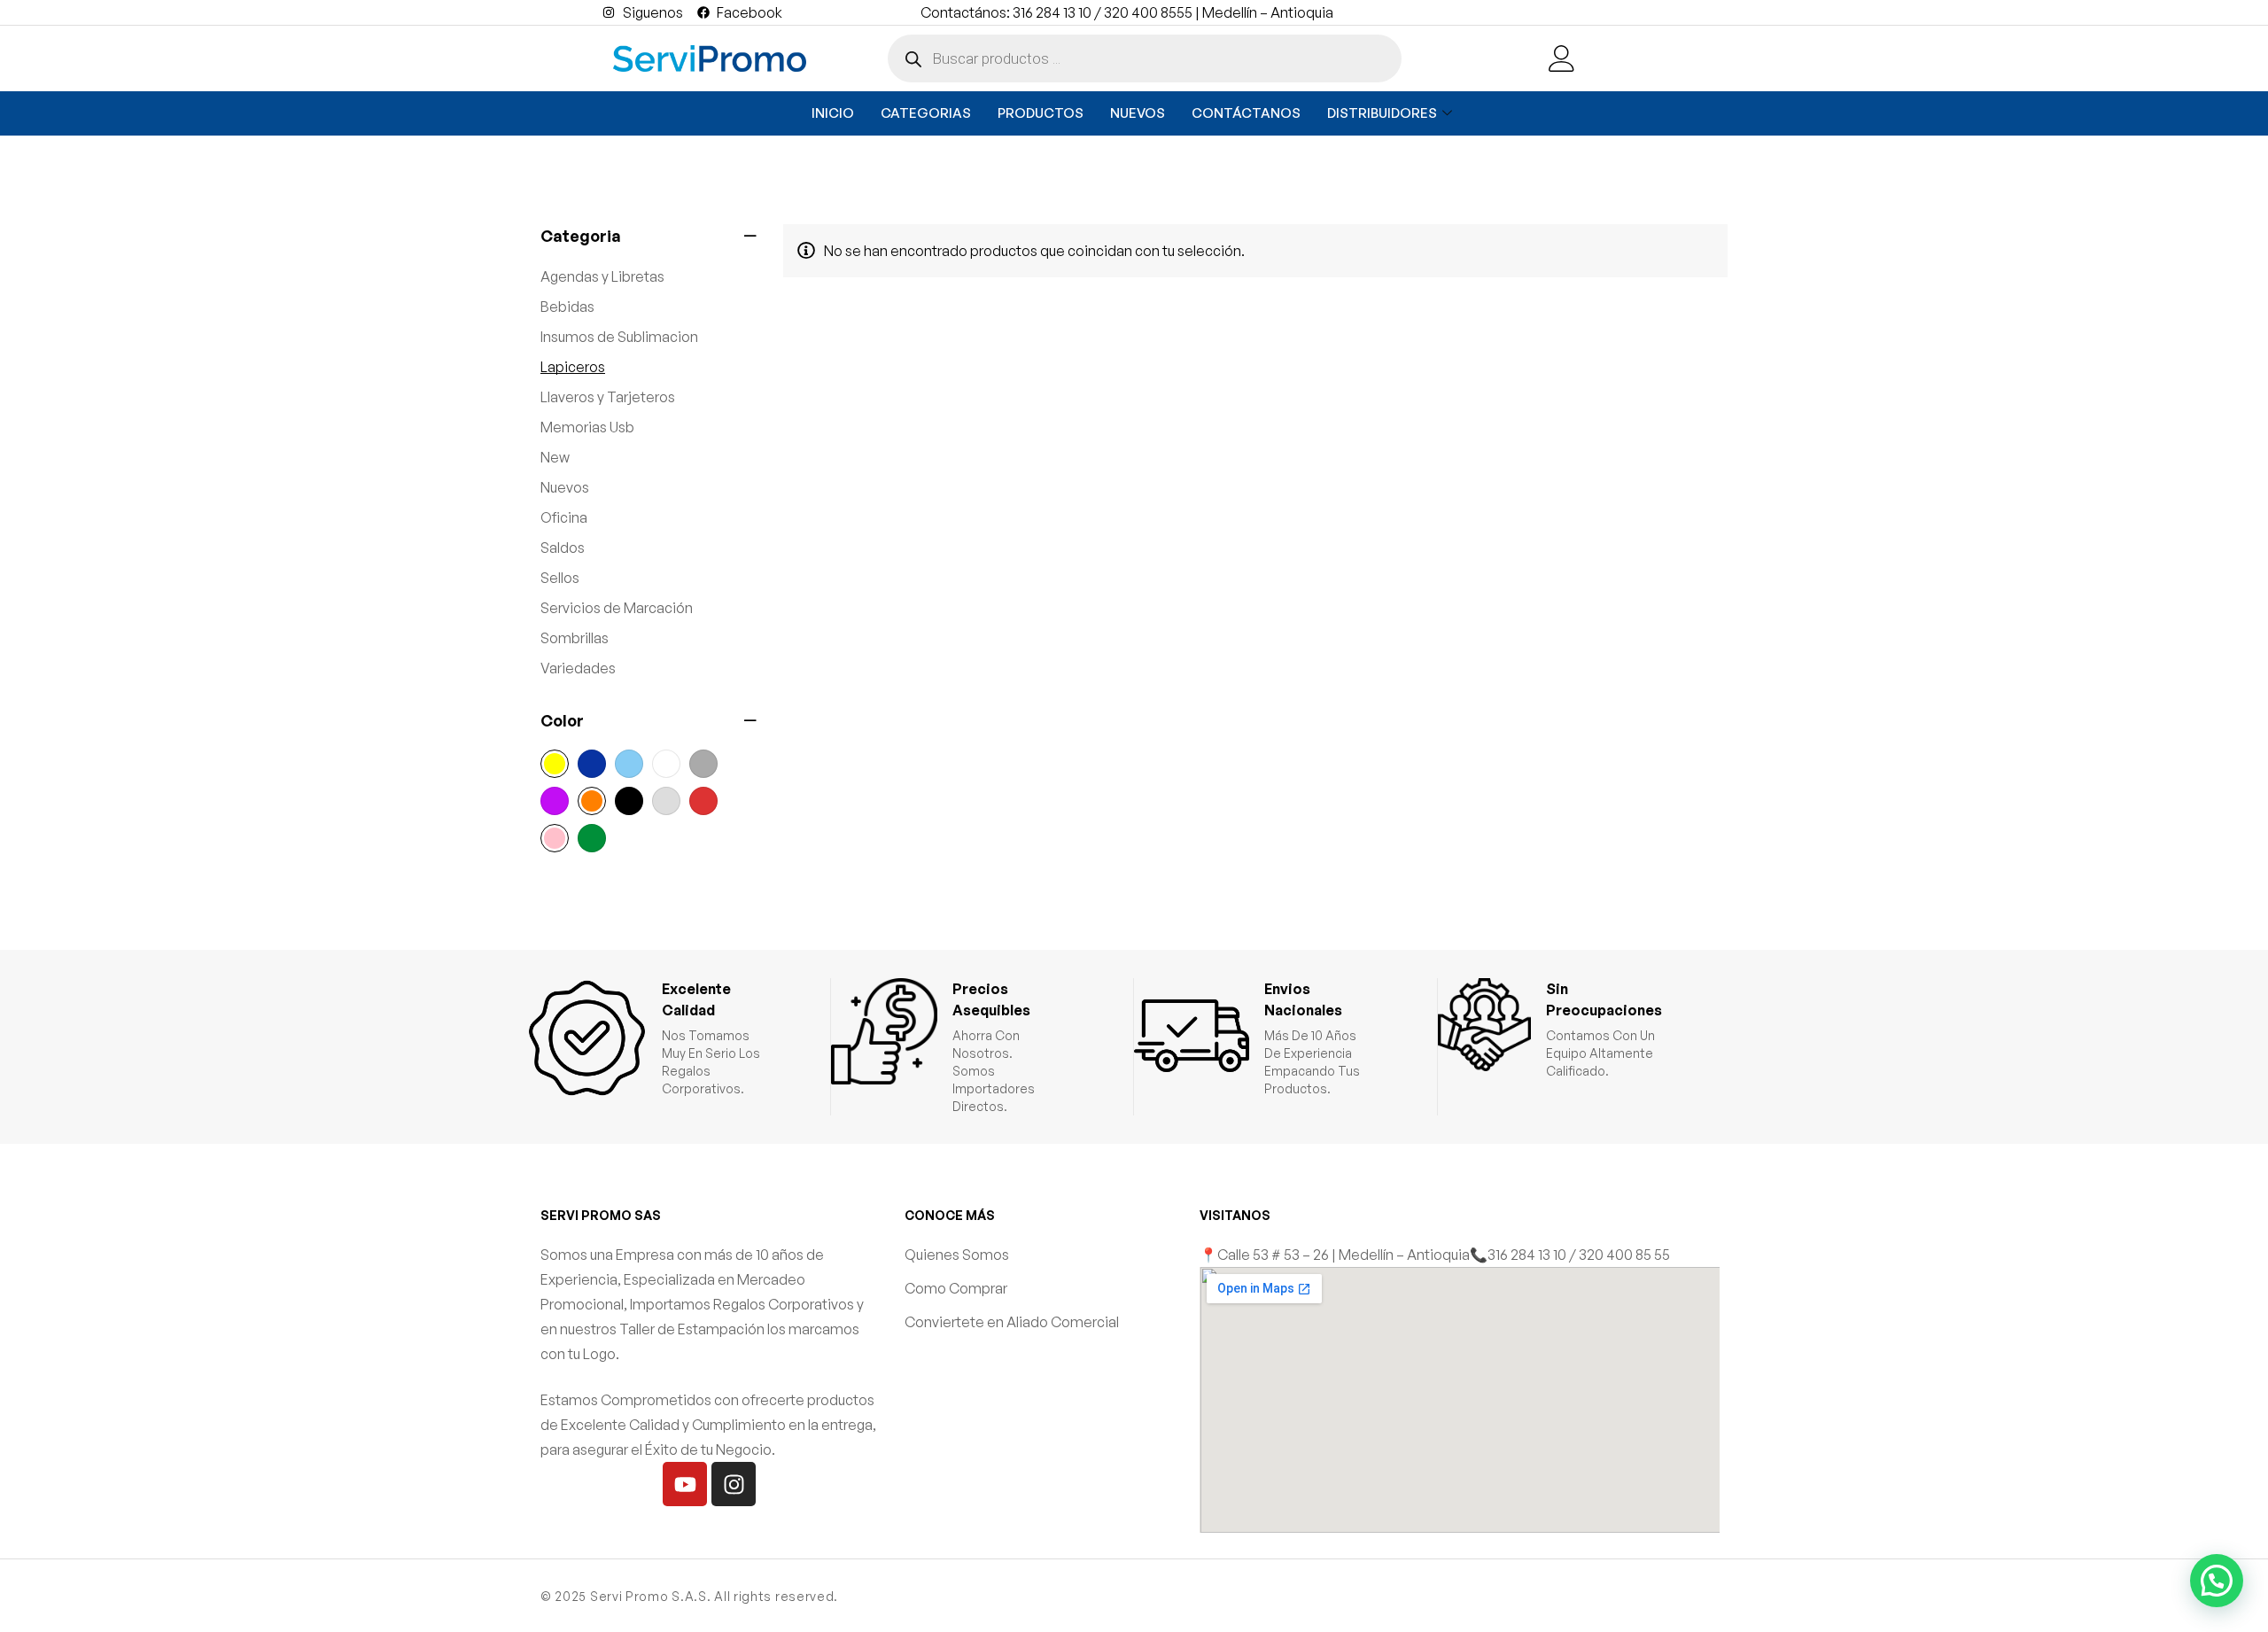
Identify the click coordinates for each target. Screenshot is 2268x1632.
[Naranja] (592, 801)
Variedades (578, 668)
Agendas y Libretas (602, 276)
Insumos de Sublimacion (619, 337)
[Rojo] (703, 801)
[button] (2217, 1581)
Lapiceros (573, 367)
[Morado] (555, 801)
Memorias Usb (587, 427)
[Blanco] (666, 764)
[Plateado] (666, 801)
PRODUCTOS (1041, 113)
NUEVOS (1138, 113)
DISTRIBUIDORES (1382, 113)
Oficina (564, 517)
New (555, 457)
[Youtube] (685, 1484)
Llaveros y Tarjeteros (608, 397)
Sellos (560, 578)
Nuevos (565, 487)
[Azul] (592, 764)
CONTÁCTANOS (1246, 113)
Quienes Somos (957, 1255)
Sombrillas (575, 638)
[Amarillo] (555, 764)
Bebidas (567, 307)
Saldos (563, 548)
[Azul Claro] (629, 764)
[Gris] (703, 764)
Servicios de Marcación (617, 608)
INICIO (833, 113)
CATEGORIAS (926, 113)
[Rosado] (555, 838)
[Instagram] (734, 1484)
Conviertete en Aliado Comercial (1012, 1322)
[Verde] (592, 838)
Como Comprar (956, 1288)
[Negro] (629, 801)
